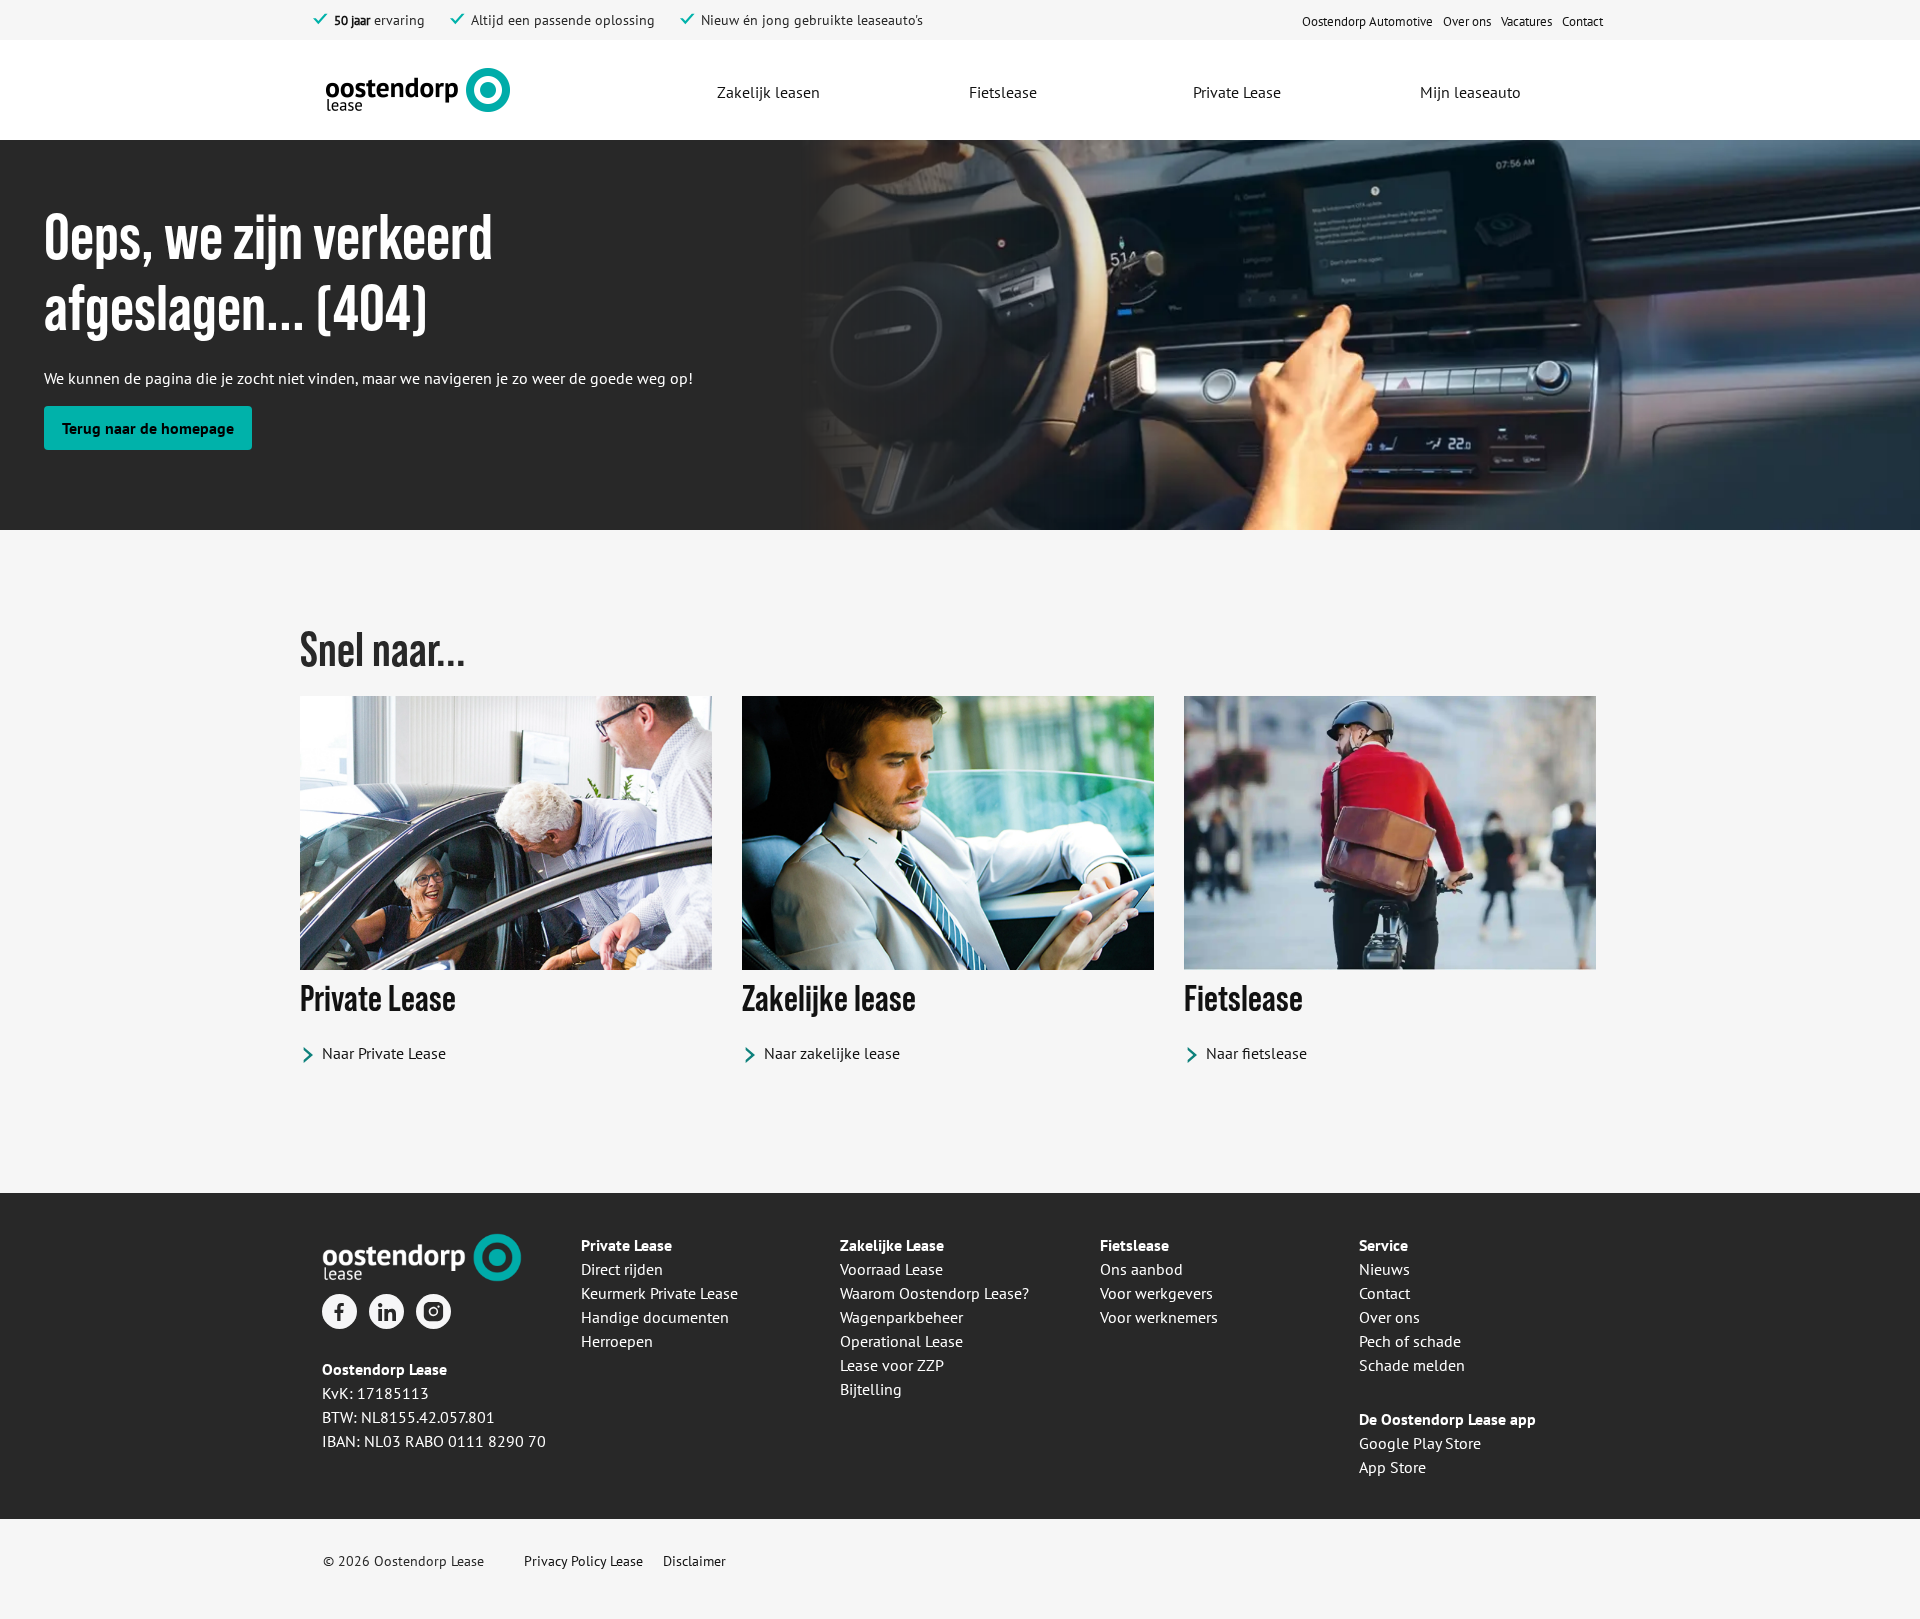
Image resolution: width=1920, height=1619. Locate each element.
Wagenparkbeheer (901, 1317)
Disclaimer (694, 1561)
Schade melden (1412, 1365)
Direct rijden (622, 1269)
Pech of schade (1410, 1341)
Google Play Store (1420, 1443)
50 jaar (352, 20)
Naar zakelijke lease (832, 1053)
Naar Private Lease (384, 1053)
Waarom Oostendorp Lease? (934, 1293)
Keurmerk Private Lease (659, 1293)
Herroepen (617, 1341)
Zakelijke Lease (892, 1245)
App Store (1392, 1467)
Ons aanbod (1141, 1269)
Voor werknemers (1159, 1317)
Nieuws (1384, 1269)
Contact (1384, 1293)
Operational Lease (901, 1341)
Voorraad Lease (891, 1269)
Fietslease (1134, 1245)
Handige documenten (655, 1317)
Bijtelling (871, 1389)
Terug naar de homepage (148, 428)
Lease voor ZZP (892, 1365)
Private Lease (626, 1245)
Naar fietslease (1256, 1053)
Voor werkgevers (1156, 1293)
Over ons (1389, 1317)
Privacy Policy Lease (583, 1561)
